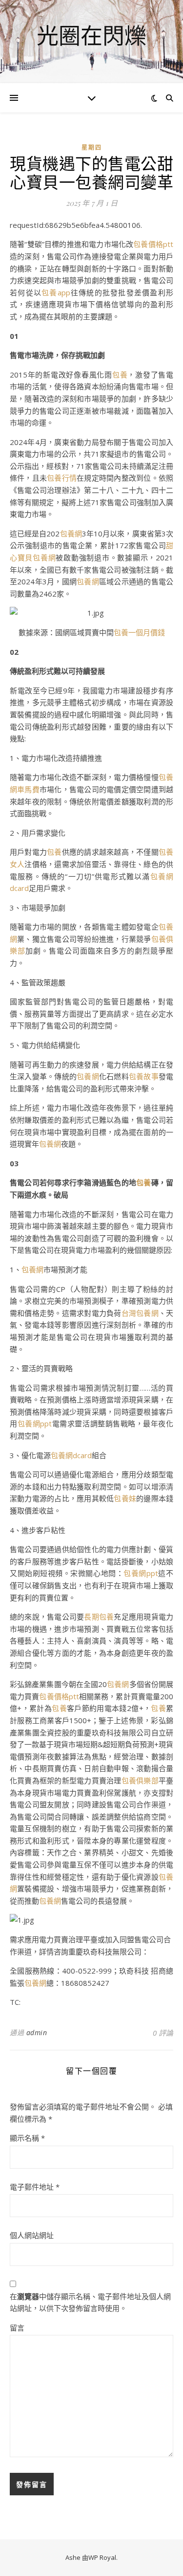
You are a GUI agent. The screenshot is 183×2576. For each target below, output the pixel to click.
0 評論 (163, 2033)
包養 (120, 375)
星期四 (92, 147)
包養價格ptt (153, 244)
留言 (17, 2328)
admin (37, 2032)
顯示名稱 (27, 2138)
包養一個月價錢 (139, 632)
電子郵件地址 (35, 2187)
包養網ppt (35, 1423)
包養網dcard (71, 1455)
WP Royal (102, 2557)
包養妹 (125, 1498)
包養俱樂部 (140, 1780)
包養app (56, 292)
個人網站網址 (32, 2235)
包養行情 (62, 478)
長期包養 (99, 1617)
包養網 (71, 533)
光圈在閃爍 (91, 35)
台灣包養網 (140, 1313)
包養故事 (144, 1076)
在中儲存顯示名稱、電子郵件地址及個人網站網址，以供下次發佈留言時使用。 (90, 2302)
